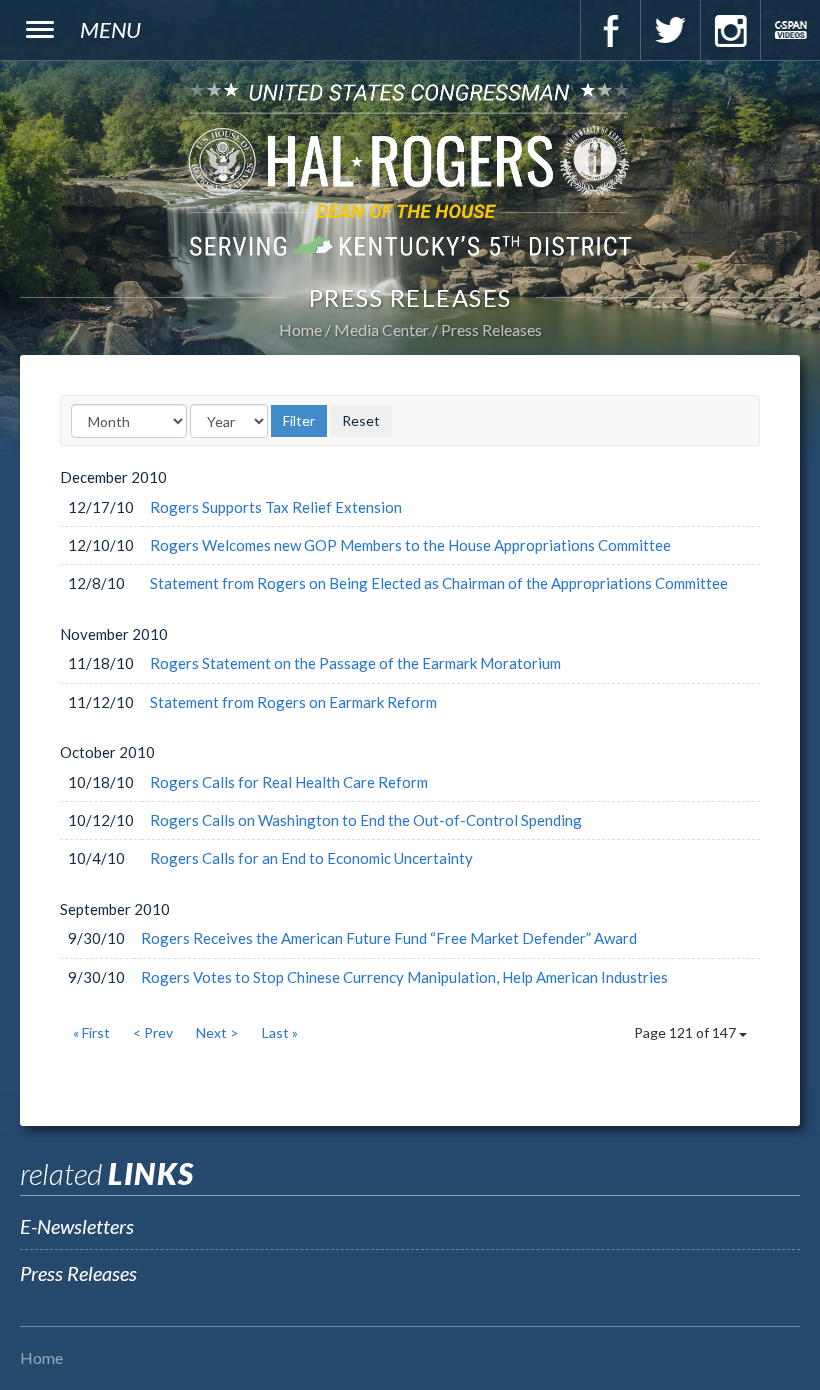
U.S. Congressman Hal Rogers (410, 168)
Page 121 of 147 (686, 1032)
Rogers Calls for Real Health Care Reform (289, 782)
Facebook (610, 30)
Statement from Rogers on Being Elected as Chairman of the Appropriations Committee (439, 583)
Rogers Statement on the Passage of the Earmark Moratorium (355, 663)
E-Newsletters (77, 1226)
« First (91, 1032)
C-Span (790, 30)
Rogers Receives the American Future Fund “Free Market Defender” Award (389, 938)
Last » (280, 1032)
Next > (217, 1032)
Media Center (381, 329)
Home (300, 329)
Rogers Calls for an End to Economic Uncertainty (311, 858)
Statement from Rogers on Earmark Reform (293, 702)
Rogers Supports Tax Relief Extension (276, 507)
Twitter (670, 30)
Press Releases (491, 329)
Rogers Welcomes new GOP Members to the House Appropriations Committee (410, 545)
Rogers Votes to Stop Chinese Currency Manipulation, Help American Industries (404, 977)
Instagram (730, 30)
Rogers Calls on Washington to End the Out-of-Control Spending (366, 820)
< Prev (153, 1032)
